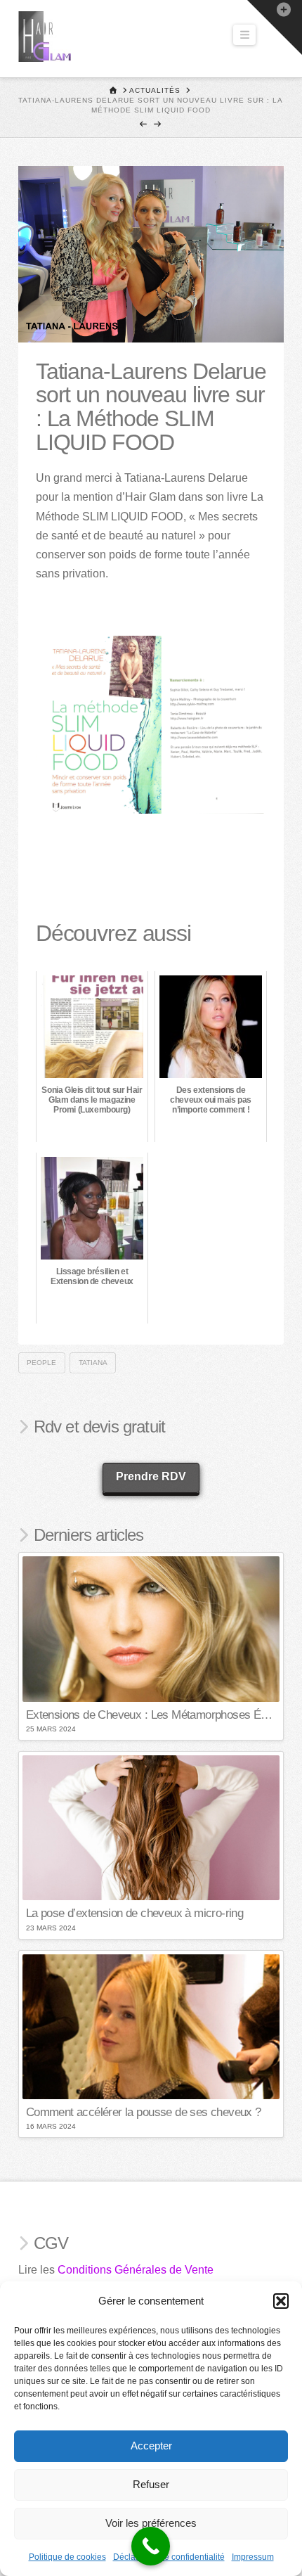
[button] (281, 2301)
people (41, 1363)
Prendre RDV (151, 1476)
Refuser (151, 2484)
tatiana (93, 1363)
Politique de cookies (67, 2557)
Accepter (151, 2446)
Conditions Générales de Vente (136, 2270)
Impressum (253, 2557)
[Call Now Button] (151, 2546)
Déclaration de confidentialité (169, 2557)
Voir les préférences (151, 2523)
